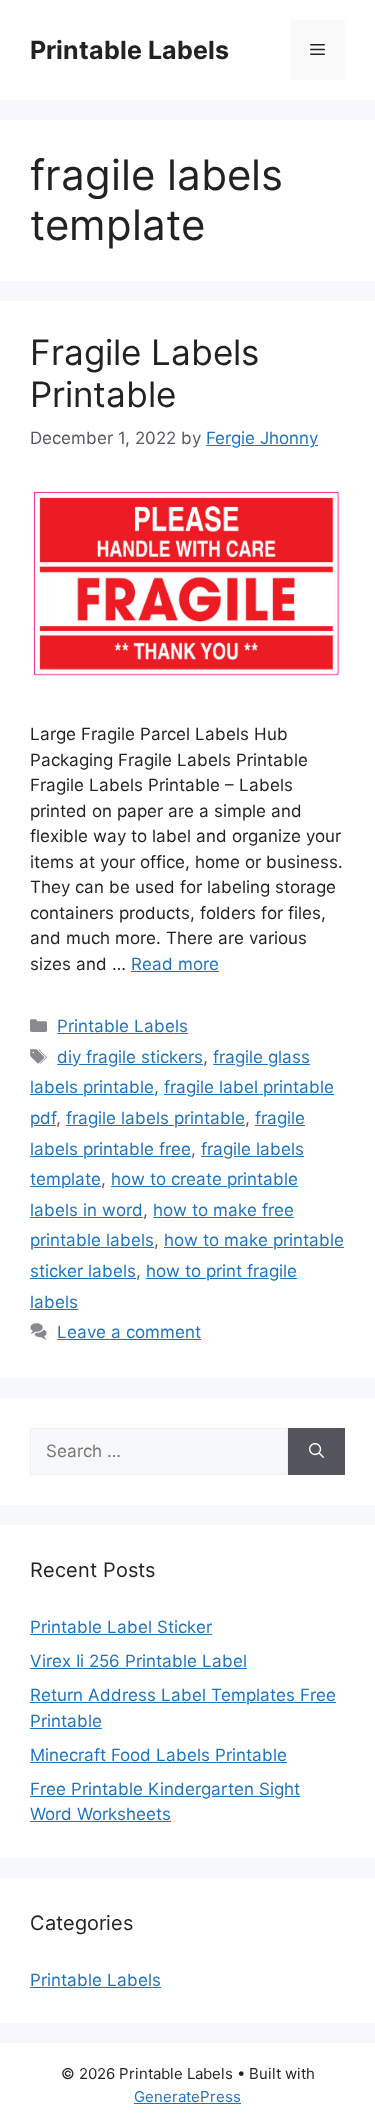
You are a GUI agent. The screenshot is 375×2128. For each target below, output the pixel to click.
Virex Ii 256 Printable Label (138, 1661)
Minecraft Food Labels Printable (158, 1755)
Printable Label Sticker (121, 1627)
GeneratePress (187, 2096)
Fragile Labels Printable (144, 373)
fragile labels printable (155, 1118)
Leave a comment (129, 1332)
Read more (175, 964)
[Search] (316, 1452)
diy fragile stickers (130, 1057)
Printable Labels (129, 50)
